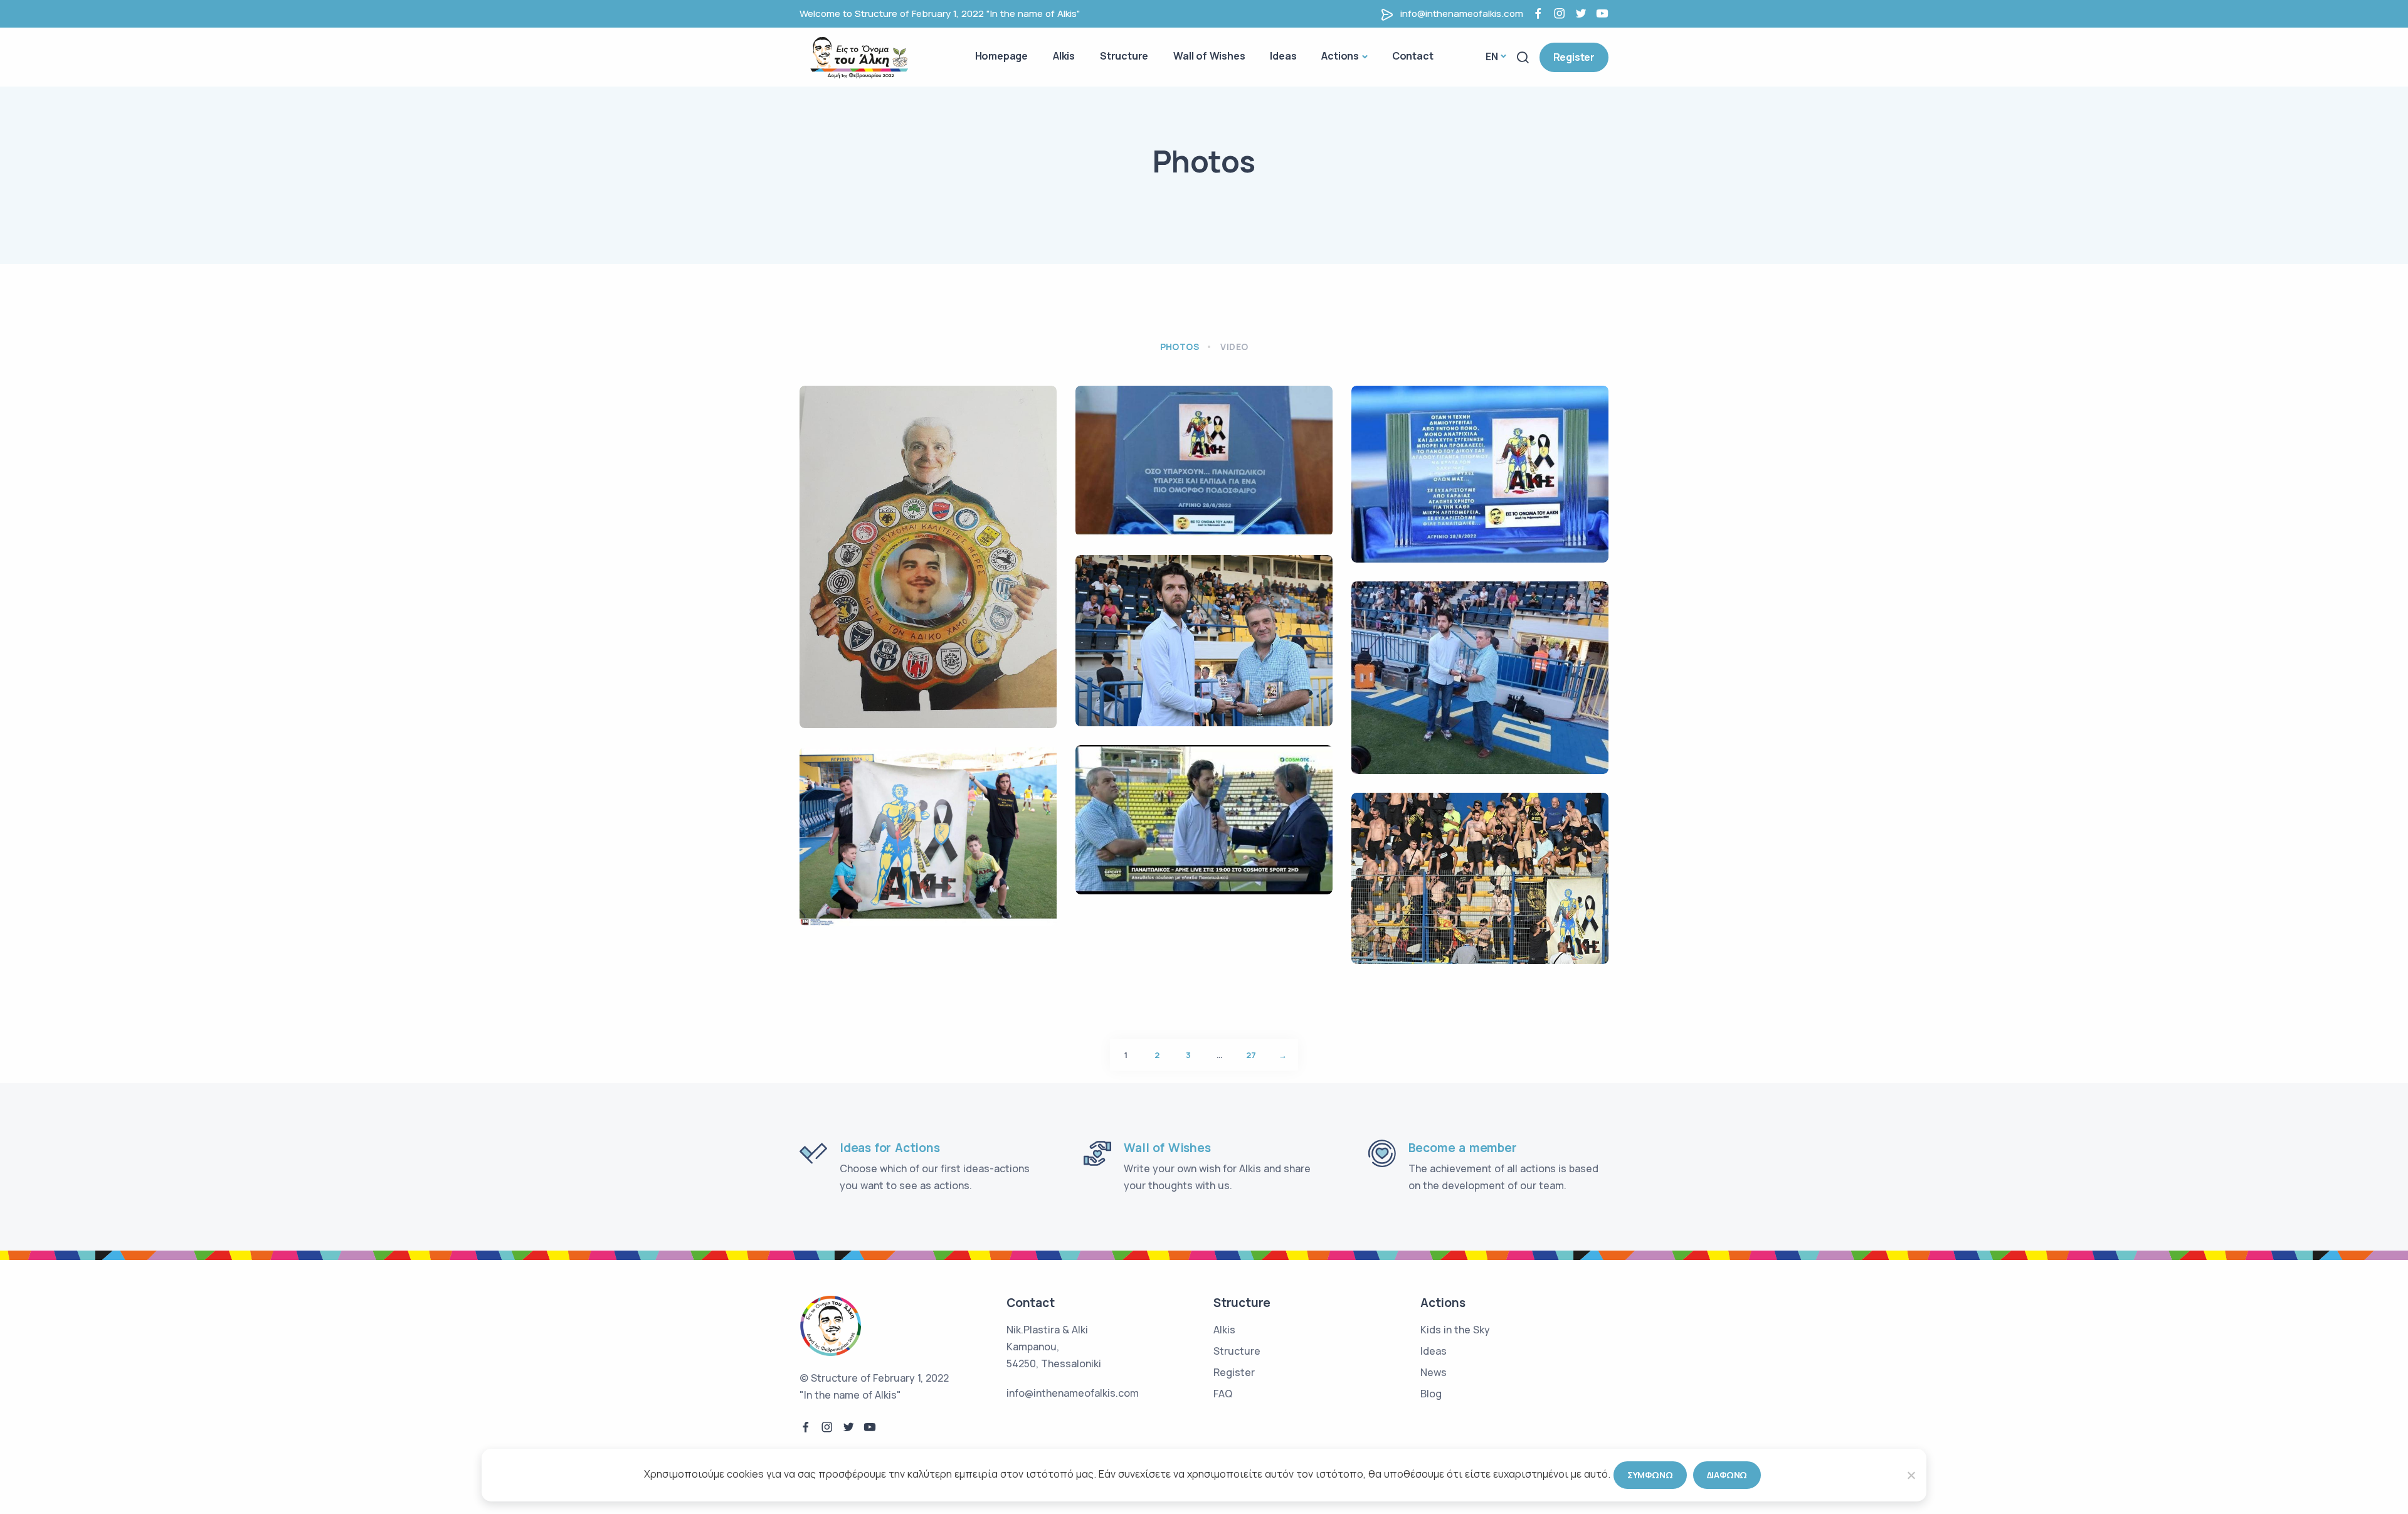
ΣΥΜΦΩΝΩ (1650, 1475)
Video (1234, 347)
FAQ (1223, 1394)
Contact (1413, 56)
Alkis (1064, 56)
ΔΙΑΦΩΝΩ (1727, 1475)
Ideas (1283, 56)
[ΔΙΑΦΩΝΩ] (1911, 1475)
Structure (1124, 56)
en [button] (1492, 56)
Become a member (1463, 1148)
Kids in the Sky (1455, 1330)
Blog (1431, 1394)
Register (1574, 57)
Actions (1340, 56)
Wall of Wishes (1209, 56)
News (1434, 1372)
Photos (1180, 347)
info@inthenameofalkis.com (1462, 13)
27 (1251, 1055)
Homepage (1001, 56)
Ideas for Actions (890, 1148)
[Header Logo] (862, 56)
